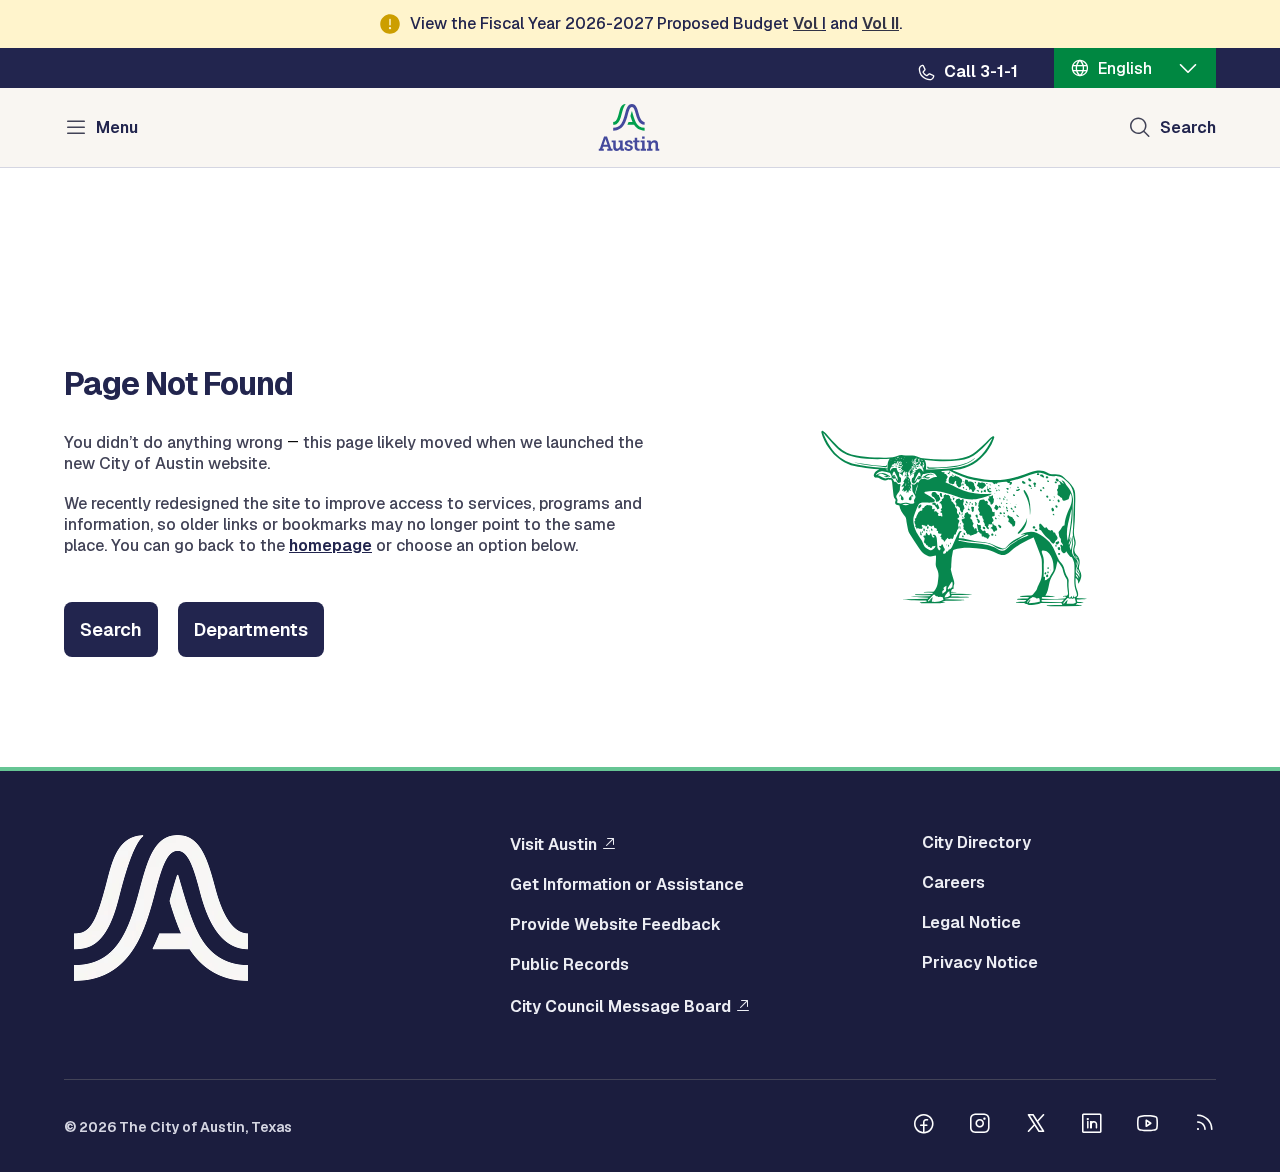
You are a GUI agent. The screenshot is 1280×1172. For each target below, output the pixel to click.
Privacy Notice (980, 963)
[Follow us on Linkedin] (1092, 1126)
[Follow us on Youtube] (1148, 1126)
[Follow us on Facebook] (924, 1126)
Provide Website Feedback (615, 925)
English (1125, 68)
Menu (117, 127)
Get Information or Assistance (627, 885)
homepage (330, 545)
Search (1188, 127)
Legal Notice (971, 923)
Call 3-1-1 (981, 72)
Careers (953, 883)
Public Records (569, 965)
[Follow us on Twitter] (1036, 1126)
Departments (251, 629)
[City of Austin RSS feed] (1204, 1126)
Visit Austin (553, 844)
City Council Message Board (620, 1006)
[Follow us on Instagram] (980, 1126)
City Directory (976, 843)
